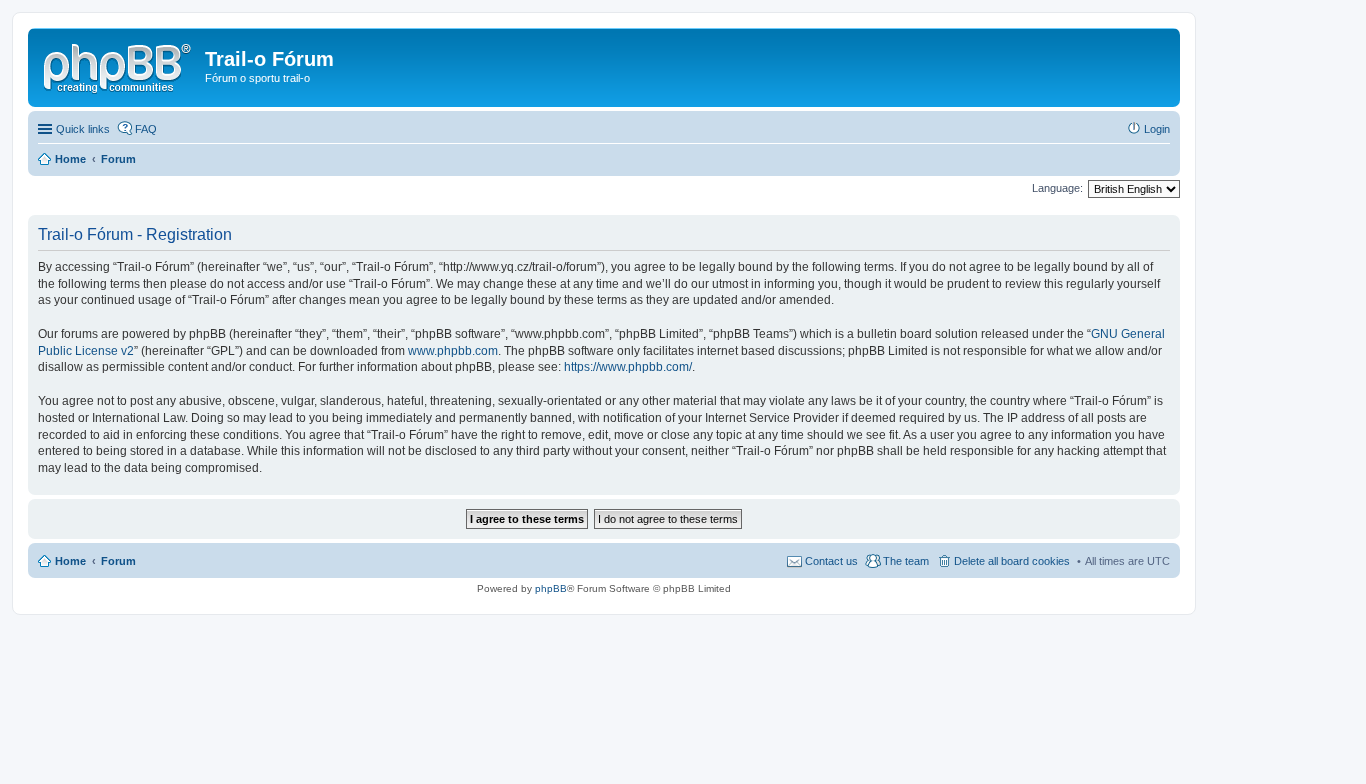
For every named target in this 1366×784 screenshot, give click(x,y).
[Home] (119, 65)
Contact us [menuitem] (831, 561)
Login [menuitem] (1157, 129)
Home (70, 561)
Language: (1057, 188)
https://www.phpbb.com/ (628, 367)
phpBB (551, 588)
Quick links (83, 129)
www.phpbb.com (453, 351)
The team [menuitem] (906, 561)
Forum (118, 561)
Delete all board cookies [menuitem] (1012, 561)
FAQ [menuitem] (146, 129)
